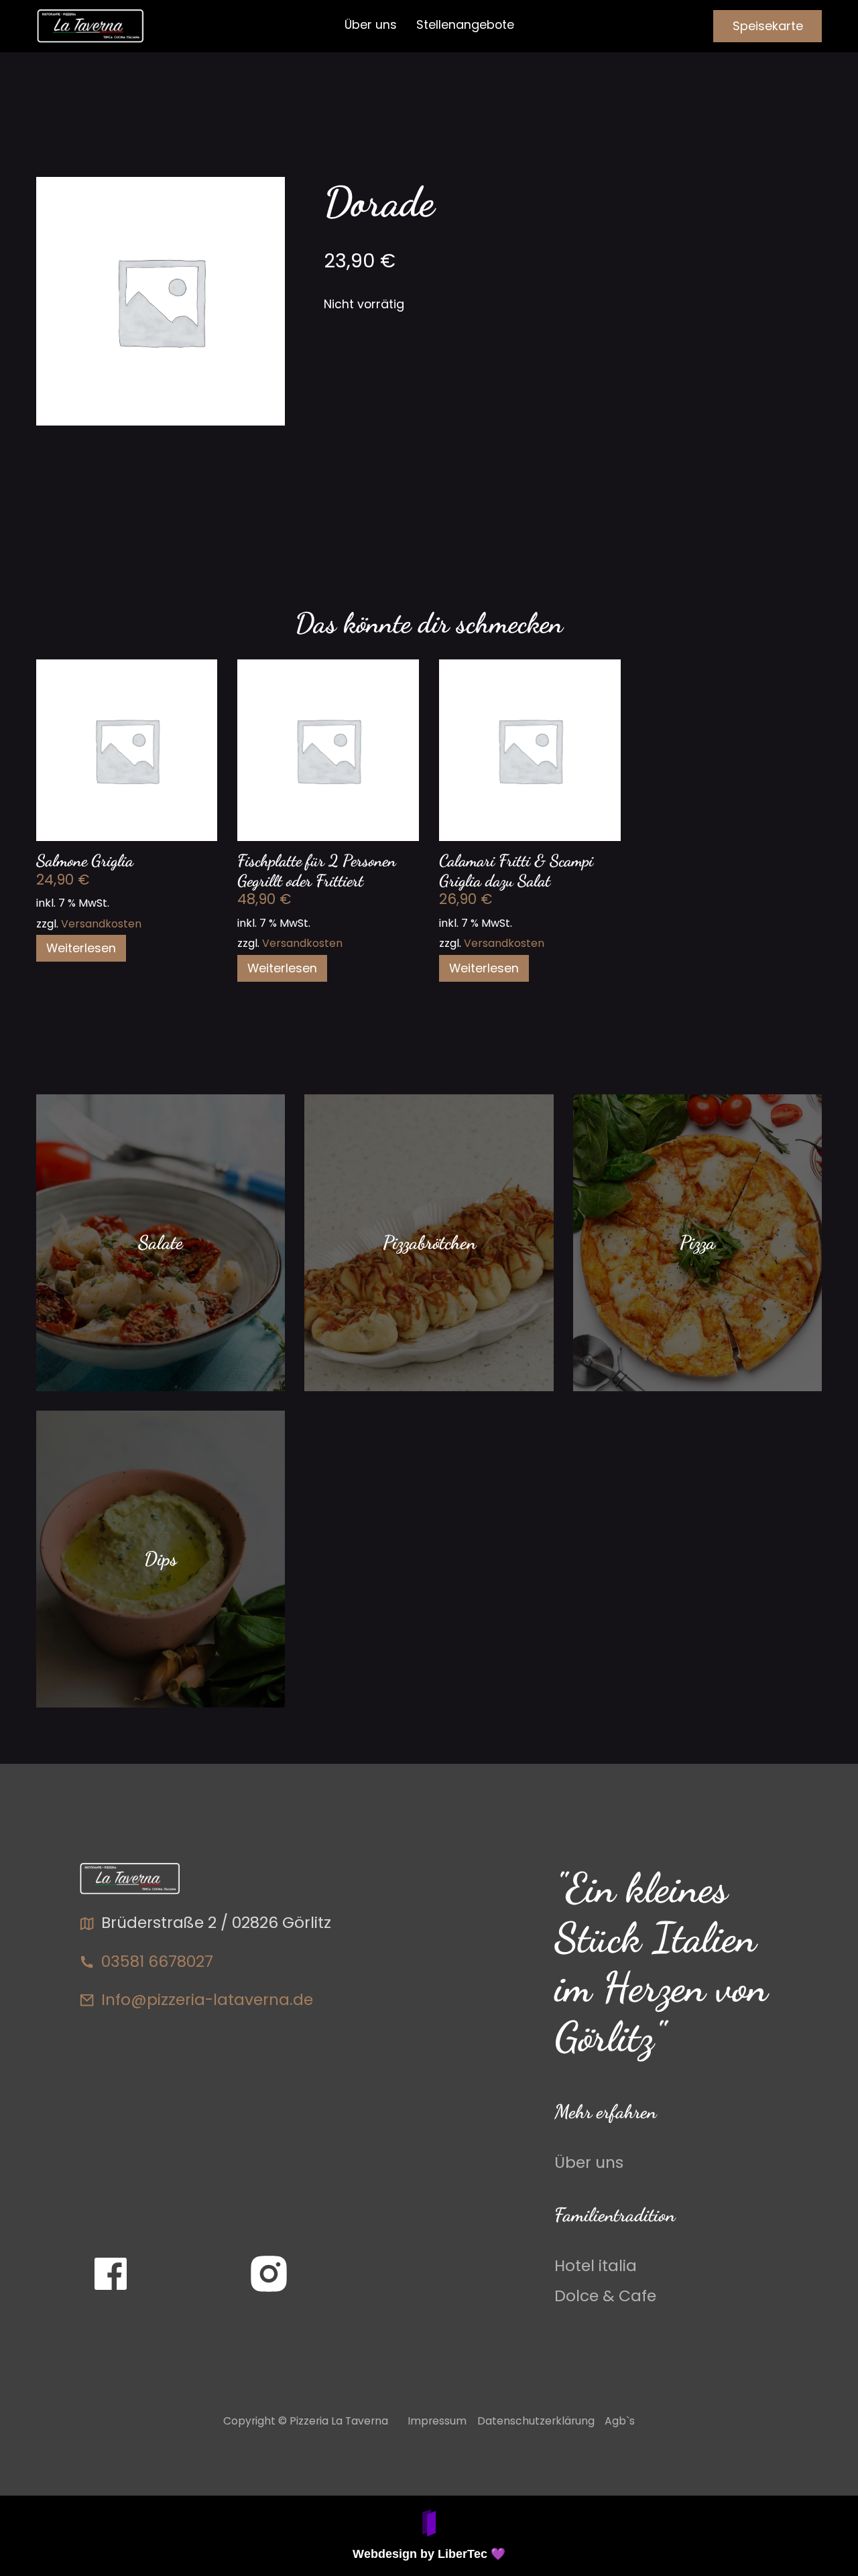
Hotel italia (596, 2266)
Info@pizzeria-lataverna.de (207, 2000)
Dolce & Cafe (605, 2297)
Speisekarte (768, 26)
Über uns (371, 24)
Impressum (437, 2421)
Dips (161, 1559)
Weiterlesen (81, 948)
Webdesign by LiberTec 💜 (429, 2554)
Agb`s (620, 2421)
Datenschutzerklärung (536, 2421)
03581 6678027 (157, 1961)
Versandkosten (101, 924)
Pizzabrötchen (429, 1242)
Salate (161, 1242)
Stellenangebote (465, 24)
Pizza (697, 1242)
